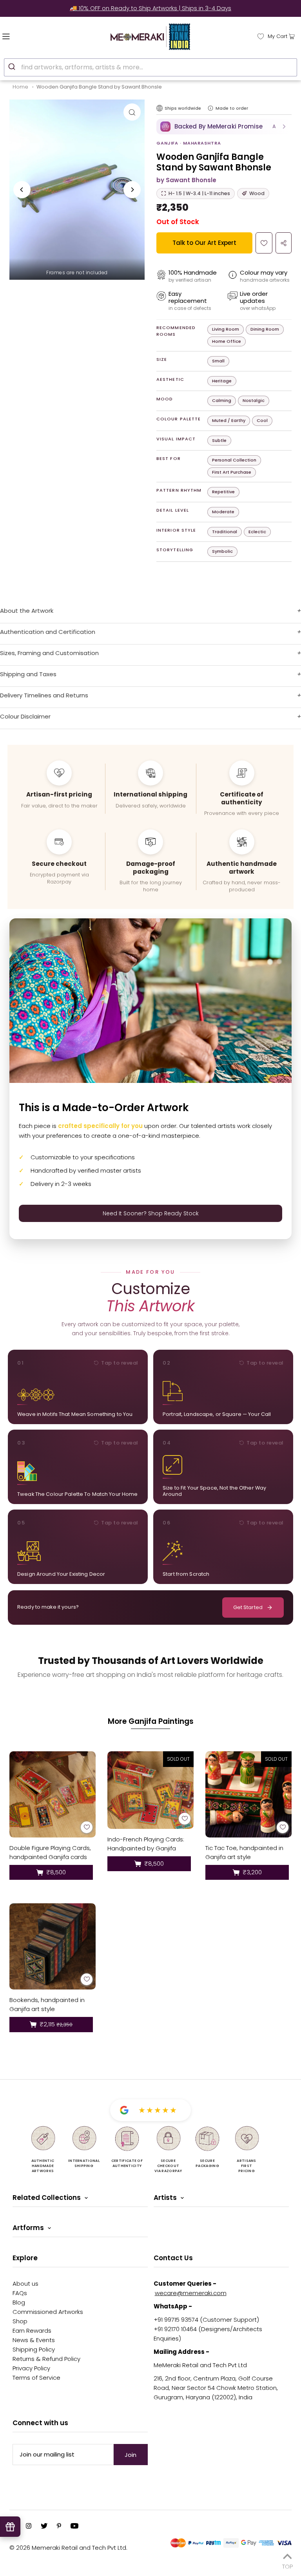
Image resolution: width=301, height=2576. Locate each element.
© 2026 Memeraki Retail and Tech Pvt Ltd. (68, 2548)
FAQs (20, 2293)
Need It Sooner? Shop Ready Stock (151, 1213)
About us (25, 2284)
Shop (20, 2321)
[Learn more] (210, 108)
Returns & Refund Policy (46, 2359)
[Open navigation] (23, 36)
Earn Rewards (32, 2331)
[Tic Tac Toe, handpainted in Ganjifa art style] (248, 1794)
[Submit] (13, 66)
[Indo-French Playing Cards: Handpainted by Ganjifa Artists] (150, 1790)
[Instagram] (29, 2527)
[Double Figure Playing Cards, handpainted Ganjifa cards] (53, 1794)
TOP (287, 2565)
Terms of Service (36, 2378)
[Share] (284, 243)
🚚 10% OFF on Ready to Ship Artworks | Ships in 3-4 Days (150, 8)
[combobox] (150, 67)
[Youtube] (74, 2527)
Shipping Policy (34, 2349)
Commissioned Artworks (48, 2312)
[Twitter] (44, 2527)
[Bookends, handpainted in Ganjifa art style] (53, 1946)
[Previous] (22, 190)
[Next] (132, 190)
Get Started (248, 1607)
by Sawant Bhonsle (186, 180)
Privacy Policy (31, 2368)
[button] (224, 127)
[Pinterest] (59, 2527)
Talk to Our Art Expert (204, 243)
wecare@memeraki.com (191, 2293)
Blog (19, 2302)
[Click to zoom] (132, 112)
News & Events (34, 2340)
